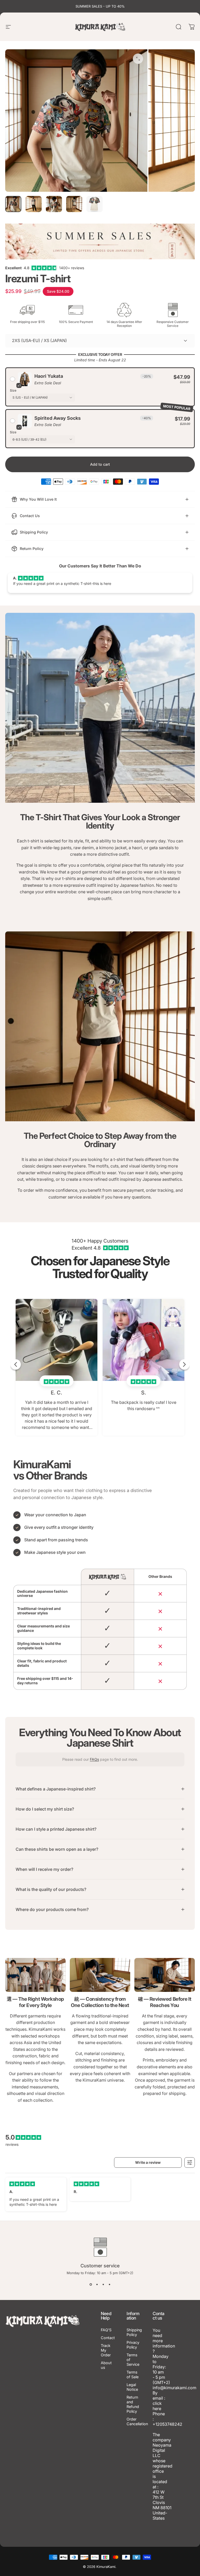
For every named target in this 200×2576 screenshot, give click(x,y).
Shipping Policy (134, 2332)
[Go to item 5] (95, 204)
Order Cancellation (137, 2421)
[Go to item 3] (54, 204)
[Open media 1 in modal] (138, 59)
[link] (35, 1975)
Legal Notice (132, 2387)
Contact (108, 2338)
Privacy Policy (133, 2345)
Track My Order (106, 2350)
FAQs (94, 1759)
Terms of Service (133, 2360)
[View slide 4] (109, 2284)
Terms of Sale (133, 2374)
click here (157, 2406)
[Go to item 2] (34, 204)
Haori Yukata (49, 376)
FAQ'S (106, 2330)
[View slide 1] (91, 2284)
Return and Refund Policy (133, 2404)
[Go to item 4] (74, 204)
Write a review (148, 2162)
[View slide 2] (97, 2284)
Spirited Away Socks (58, 418)
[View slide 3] (103, 2284)
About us (106, 2365)
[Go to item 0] (13, 204)
